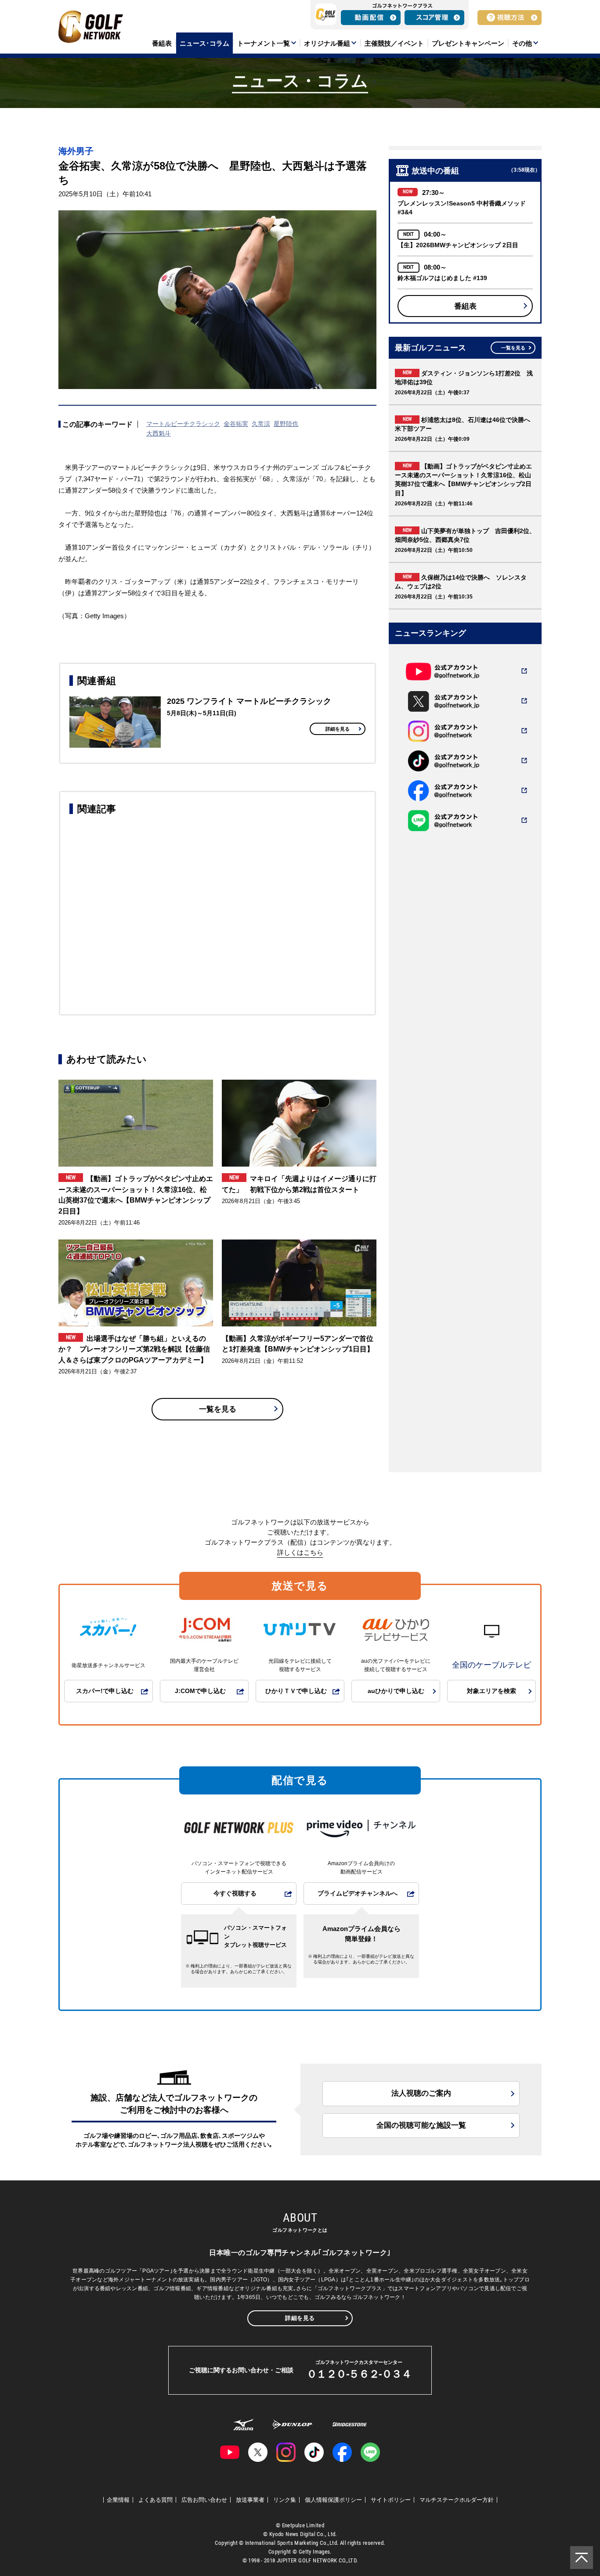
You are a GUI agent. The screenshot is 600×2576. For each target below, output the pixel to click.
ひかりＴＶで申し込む (296, 1691)
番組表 (465, 306)
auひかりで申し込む (396, 1691)
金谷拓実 (236, 424)
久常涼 (261, 424)
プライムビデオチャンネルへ (358, 1893)
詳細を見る (338, 729)
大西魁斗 (159, 433)
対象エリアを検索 (492, 1691)
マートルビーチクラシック (183, 424)
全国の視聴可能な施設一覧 (421, 2125)
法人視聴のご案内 (421, 2093)
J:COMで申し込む (200, 1691)
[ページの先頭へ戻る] (582, 2558)
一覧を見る (218, 1409)
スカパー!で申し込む (105, 1691)
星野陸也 (286, 424)
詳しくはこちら (300, 1552)
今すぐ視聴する (235, 1893)
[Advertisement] (217, 913)
